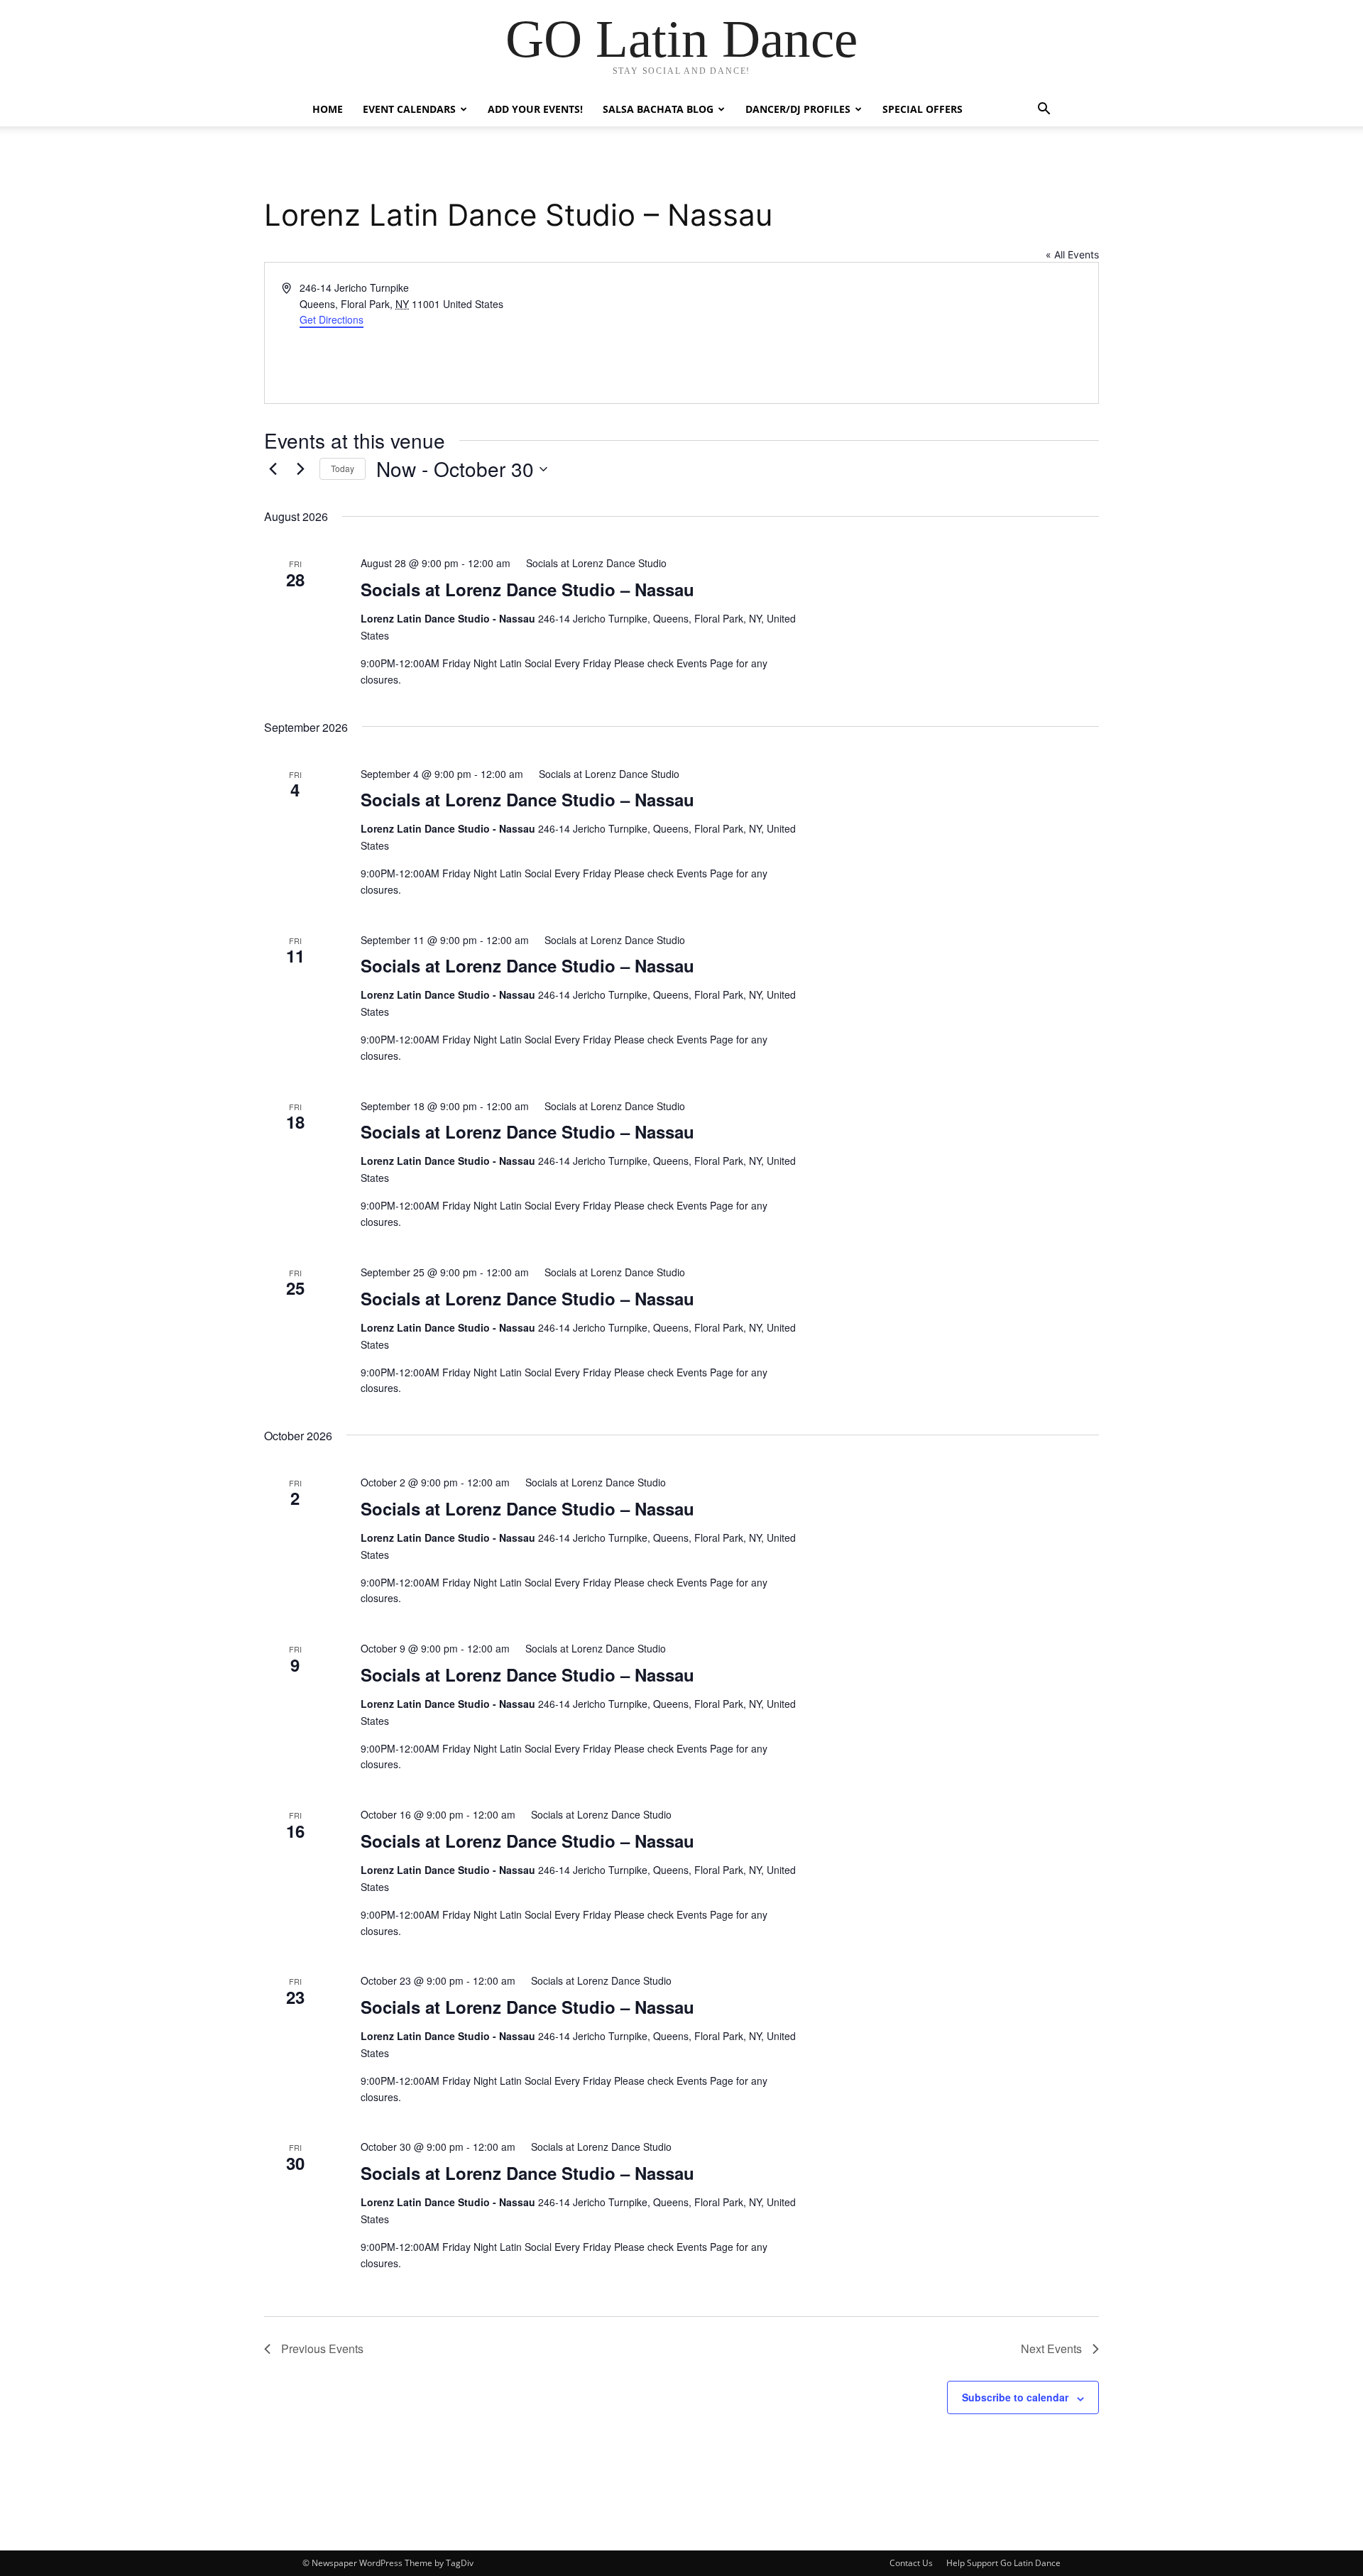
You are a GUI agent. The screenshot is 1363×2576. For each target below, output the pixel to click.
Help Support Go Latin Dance (1003, 2563)
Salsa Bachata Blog (658, 109)
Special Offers (923, 109)
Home (328, 109)
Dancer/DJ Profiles (798, 109)
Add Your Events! (535, 109)
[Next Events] (300, 469)
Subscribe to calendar (1015, 2397)
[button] (1044, 110)
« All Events (1072, 254)
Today (343, 468)
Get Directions (332, 319)
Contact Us (911, 2563)
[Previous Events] (273, 469)
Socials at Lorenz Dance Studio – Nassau (527, 589)
